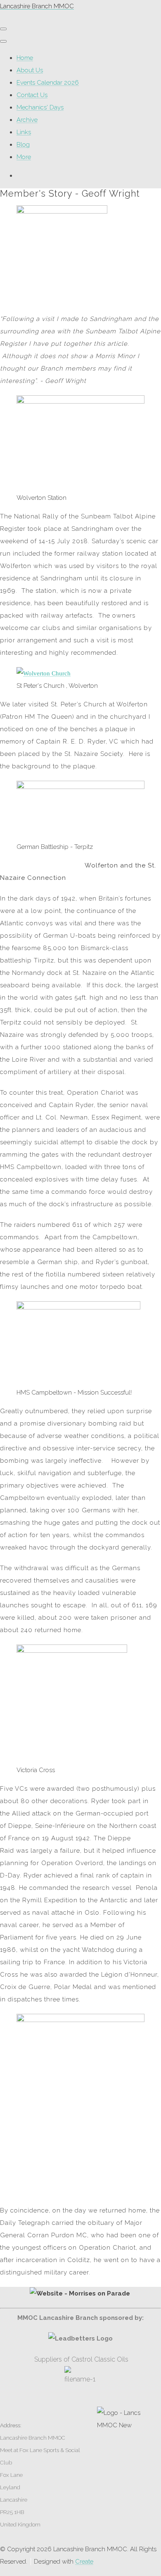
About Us (30, 70)
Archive (27, 120)
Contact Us (32, 95)
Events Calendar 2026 (48, 83)
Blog (23, 145)
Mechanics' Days (40, 107)
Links (24, 132)
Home (25, 58)
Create (84, 2562)
